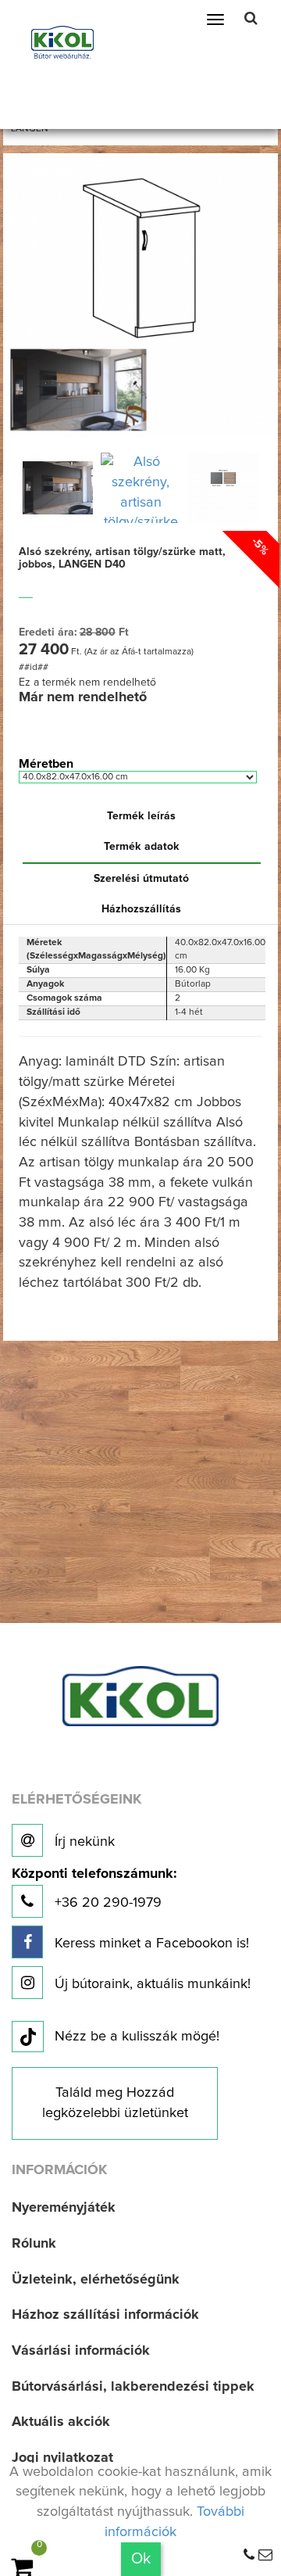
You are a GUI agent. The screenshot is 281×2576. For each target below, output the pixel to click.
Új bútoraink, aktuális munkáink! (151, 1984)
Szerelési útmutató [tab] (141, 879)
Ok (141, 2559)
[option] (58, 488)
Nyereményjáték (64, 2208)
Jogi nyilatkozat (62, 2458)
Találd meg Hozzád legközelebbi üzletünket (115, 2103)
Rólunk (34, 2244)
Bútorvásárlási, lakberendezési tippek (133, 2387)
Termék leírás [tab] (141, 816)
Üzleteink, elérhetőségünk (96, 2280)
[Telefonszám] (249, 2556)
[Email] (265, 2556)
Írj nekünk (83, 1842)
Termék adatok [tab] (142, 847)
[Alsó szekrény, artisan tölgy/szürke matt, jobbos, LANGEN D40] (141, 299)
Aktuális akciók (61, 2422)
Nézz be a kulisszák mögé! (137, 2037)
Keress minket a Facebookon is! (150, 1944)
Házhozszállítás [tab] (141, 909)
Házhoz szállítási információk (105, 2315)
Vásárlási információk (81, 2351)
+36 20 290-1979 (94, 1888)
